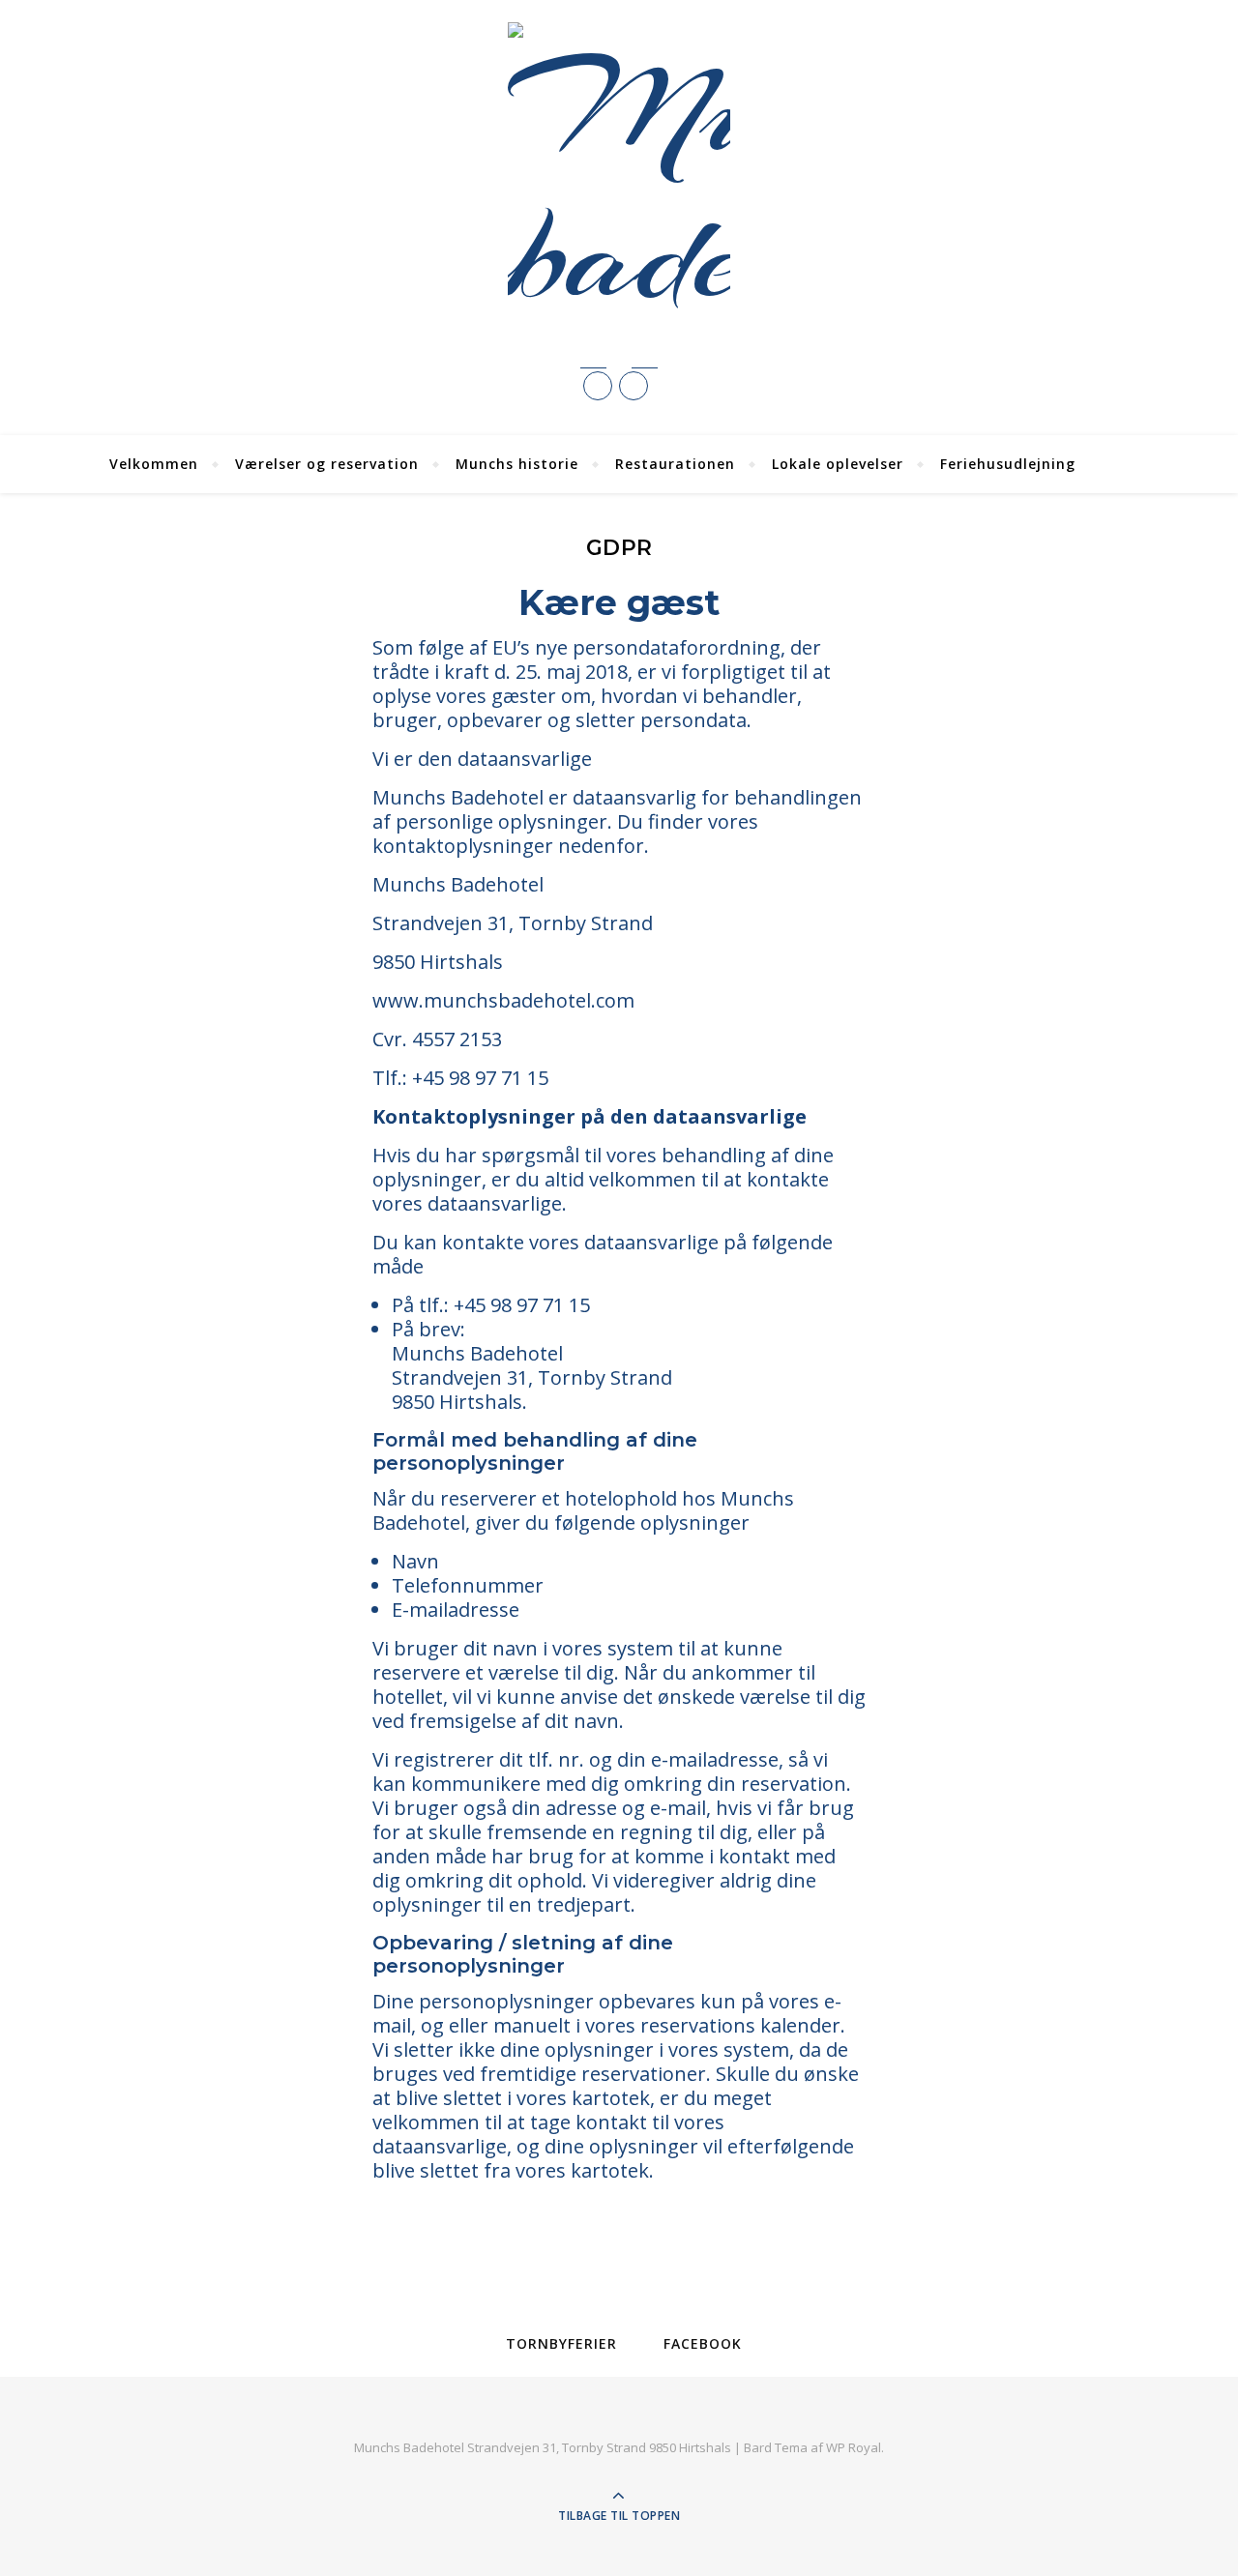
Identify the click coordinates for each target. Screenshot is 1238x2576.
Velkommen (154, 464)
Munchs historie (517, 464)
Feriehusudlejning (1008, 464)
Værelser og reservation (327, 464)
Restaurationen (675, 464)
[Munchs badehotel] (619, 175)
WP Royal (854, 2447)
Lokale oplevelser (838, 464)
